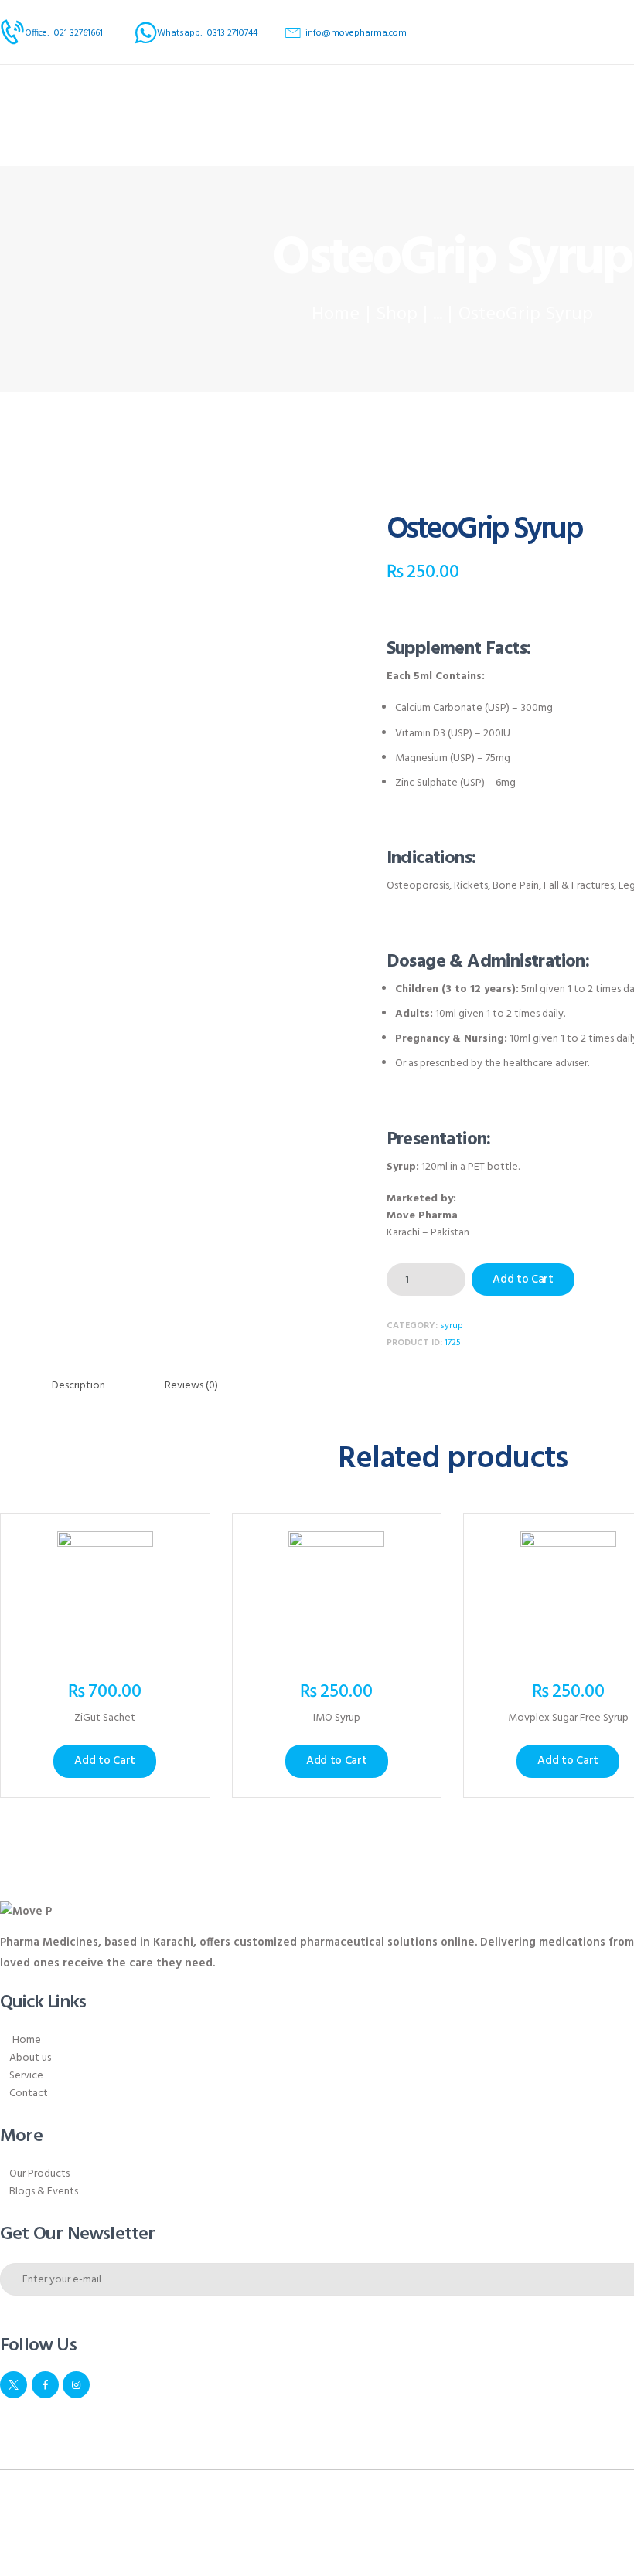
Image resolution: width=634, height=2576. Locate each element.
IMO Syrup (337, 1719)
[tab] (78, 1386)
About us (30, 2058)
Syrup (452, 1326)
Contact (29, 2093)
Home (336, 315)
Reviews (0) (191, 1386)
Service (26, 2076)
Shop (397, 314)
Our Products (39, 2174)
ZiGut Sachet (105, 1719)
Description (78, 1386)
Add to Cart (523, 1280)
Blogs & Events (44, 2192)
